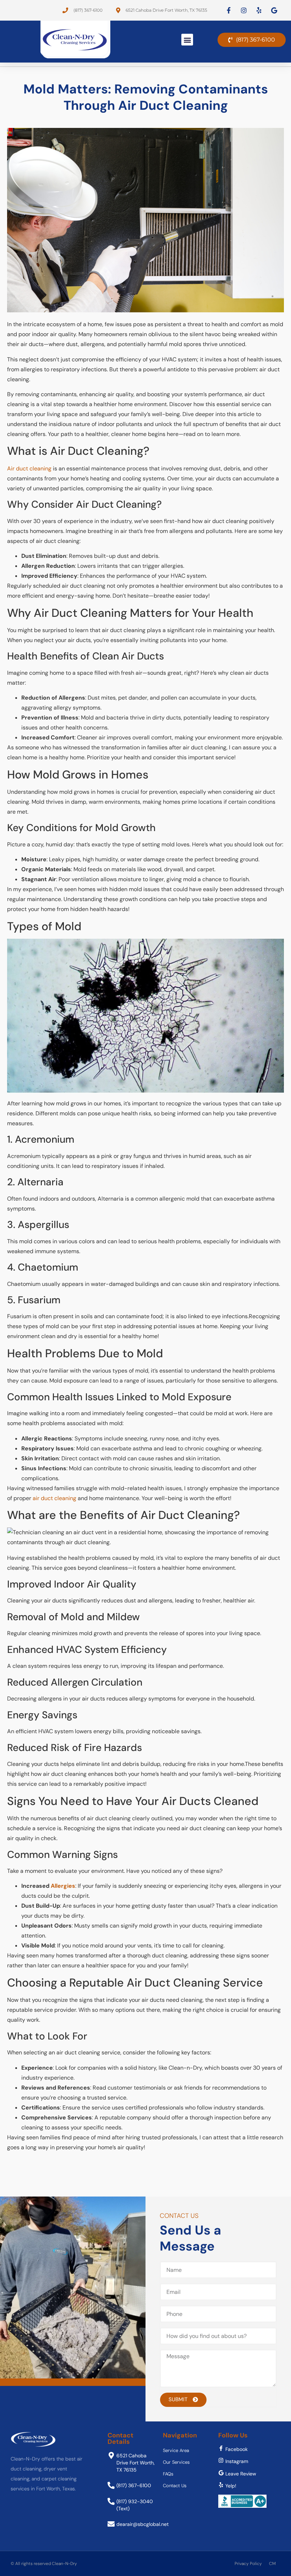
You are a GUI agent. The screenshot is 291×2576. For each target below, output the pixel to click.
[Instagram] (221, 2460)
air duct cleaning (54, 1498)
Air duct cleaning (29, 468)
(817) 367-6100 (134, 2485)
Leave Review (241, 2474)
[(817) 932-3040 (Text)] (111, 2501)
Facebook (237, 2449)
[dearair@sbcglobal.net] (111, 2524)
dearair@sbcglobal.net (142, 2524)
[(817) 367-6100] (111, 2485)
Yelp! (231, 2486)
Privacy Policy (248, 2564)
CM (272, 2564)
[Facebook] (221, 2448)
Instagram (237, 2461)
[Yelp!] (221, 2485)
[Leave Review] (221, 2473)
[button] (187, 40)
